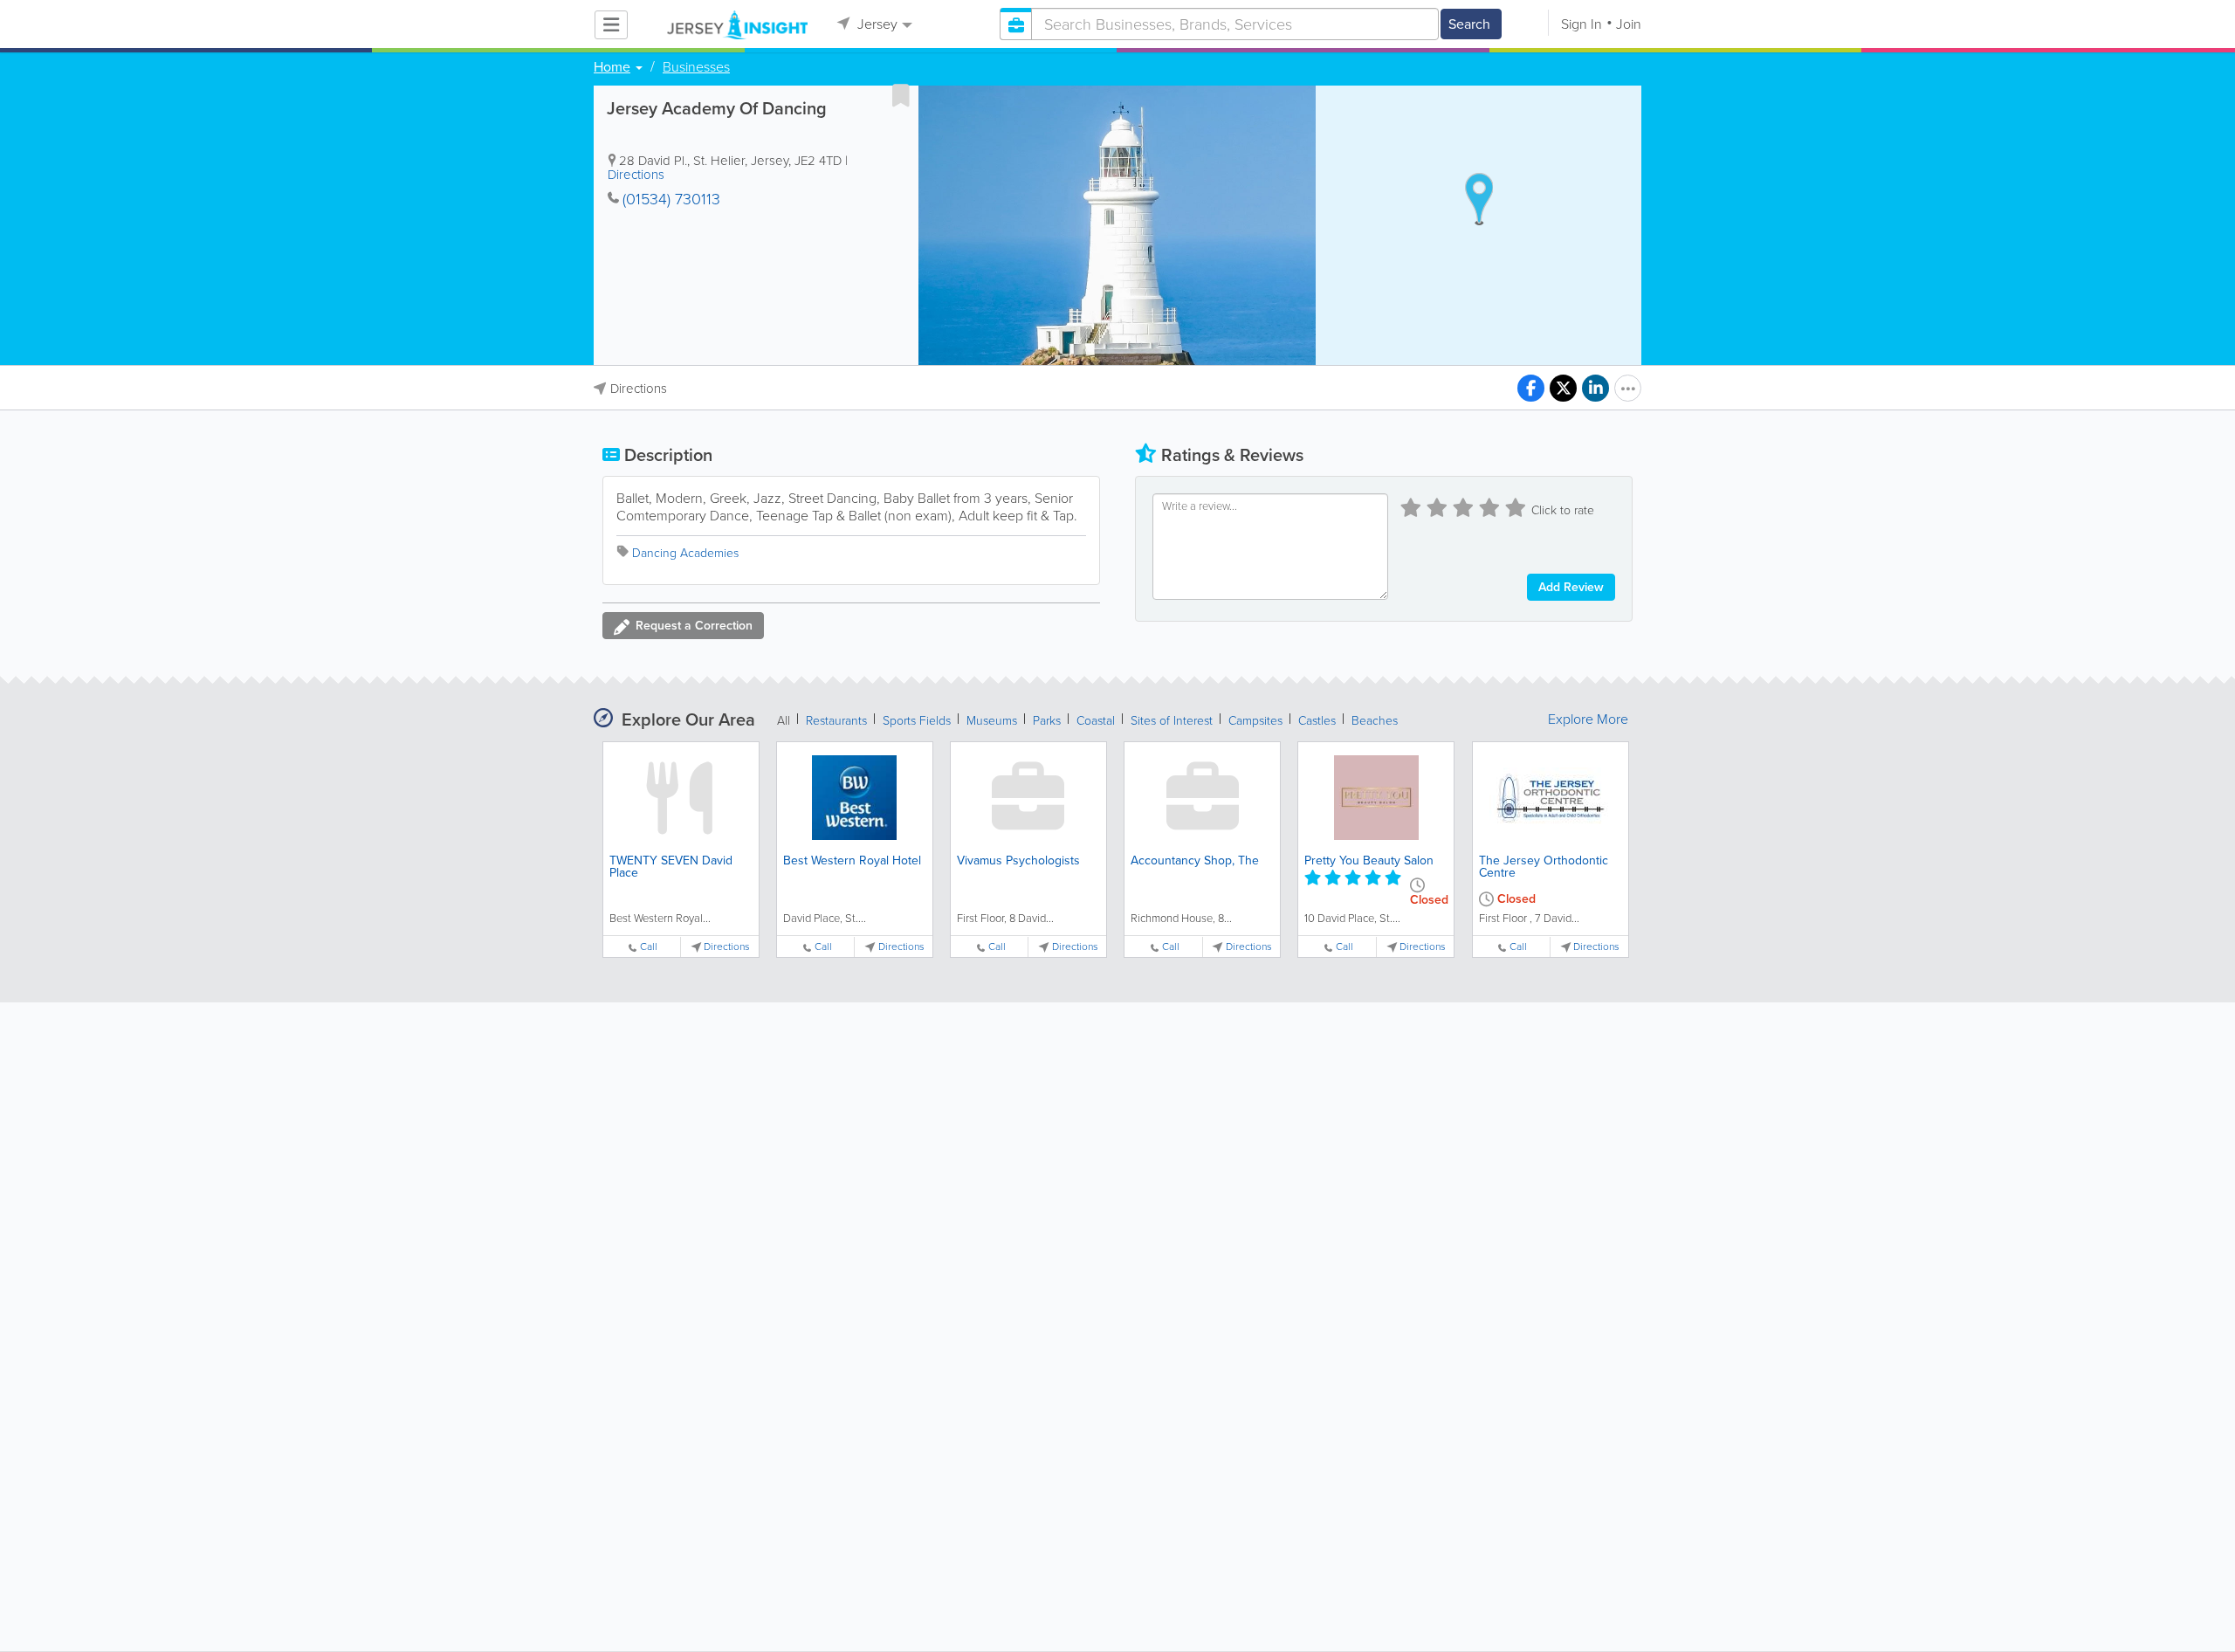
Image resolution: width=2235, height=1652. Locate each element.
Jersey (876, 24)
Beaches (1375, 721)
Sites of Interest (1172, 721)
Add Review (1571, 587)
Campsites (1255, 721)
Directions (636, 175)
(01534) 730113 (671, 199)
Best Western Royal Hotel (852, 860)
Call (649, 947)
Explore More (1588, 719)
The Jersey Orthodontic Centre (1544, 867)
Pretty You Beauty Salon (1369, 860)
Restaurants (836, 721)
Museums (992, 721)
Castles (1317, 721)
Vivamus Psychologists (1018, 860)
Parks (1047, 721)
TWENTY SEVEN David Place (671, 867)
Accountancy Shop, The (1195, 860)
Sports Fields (917, 721)
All (784, 721)
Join (1629, 24)
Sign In (1582, 24)
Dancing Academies (685, 553)
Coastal (1096, 721)
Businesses (696, 67)
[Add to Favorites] (901, 95)
